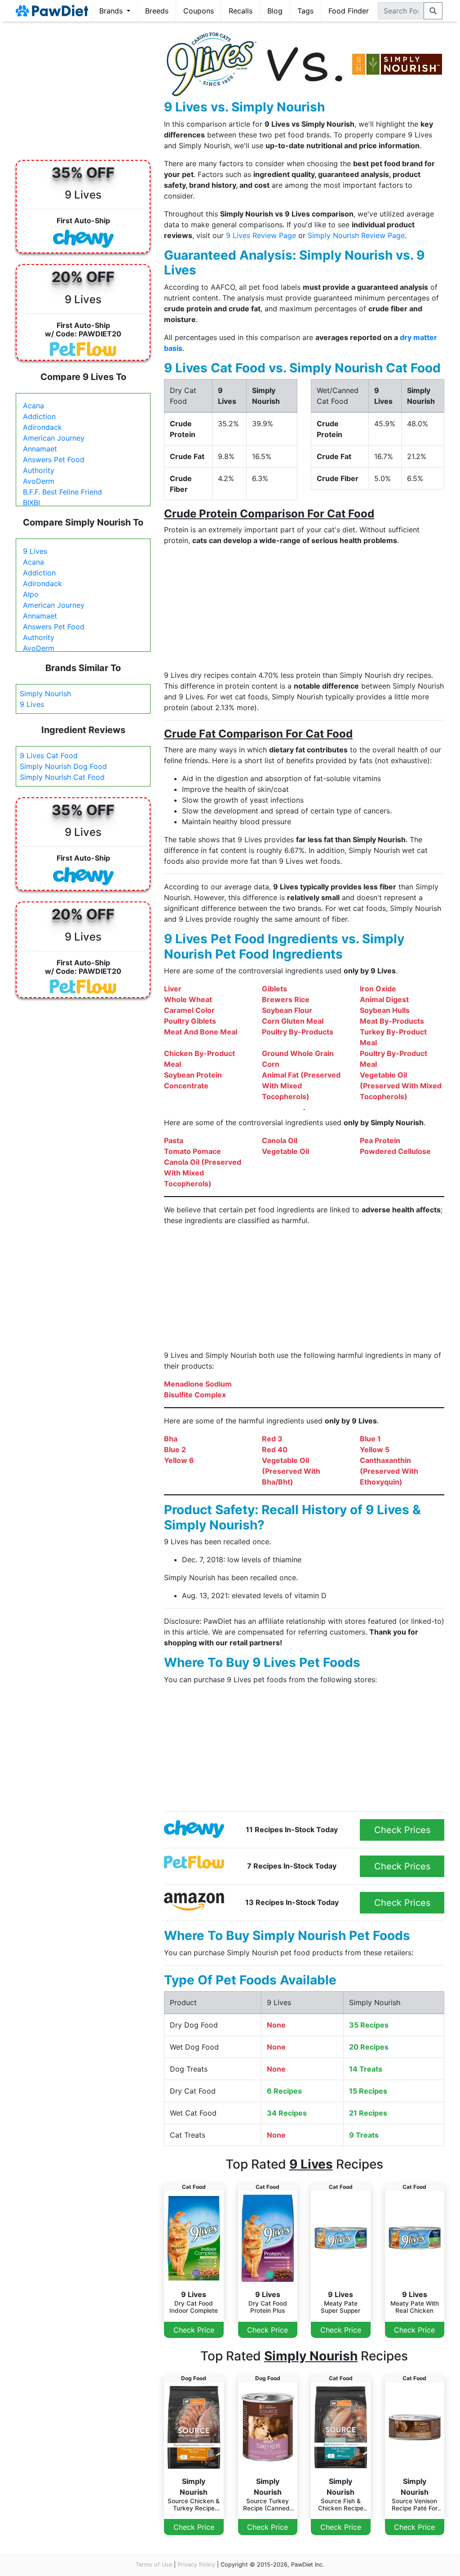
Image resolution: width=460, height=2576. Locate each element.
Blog (275, 11)
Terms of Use (154, 2565)
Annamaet (40, 449)
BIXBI (31, 503)
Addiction (39, 416)
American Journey (54, 438)
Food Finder (349, 11)
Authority (39, 470)
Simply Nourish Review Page (356, 235)
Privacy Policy (196, 2565)
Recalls (241, 11)
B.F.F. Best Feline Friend (62, 492)
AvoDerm (39, 481)
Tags (305, 11)
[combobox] (401, 11)
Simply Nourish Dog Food (63, 766)
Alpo (31, 594)
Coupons (199, 11)
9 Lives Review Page (261, 235)
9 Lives (35, 551)
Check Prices (402, 1830)
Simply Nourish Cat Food (62, 777)
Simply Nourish (45, 694)
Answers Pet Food (54, 460)
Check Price (194, 2330)
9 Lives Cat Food (49, 756)
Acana (33, 406)
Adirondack (42, 427)
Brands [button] (112, 11)
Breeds (157, 11)
